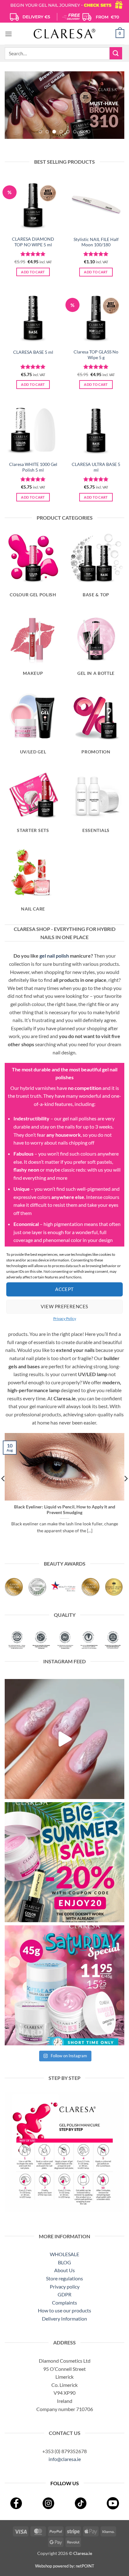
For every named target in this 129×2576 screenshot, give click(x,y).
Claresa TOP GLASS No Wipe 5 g (96, 355)
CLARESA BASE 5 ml (33, 352)
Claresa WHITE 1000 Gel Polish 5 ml (33, 467)
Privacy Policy (65, 1318)
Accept (64, 1289)
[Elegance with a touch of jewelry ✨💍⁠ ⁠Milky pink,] (64, 1739)
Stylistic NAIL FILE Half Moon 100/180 (96, 242)
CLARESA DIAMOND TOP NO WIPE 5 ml (33, 242)
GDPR (64, 2294)
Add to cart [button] (33, 272)
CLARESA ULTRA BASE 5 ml (96, 467)
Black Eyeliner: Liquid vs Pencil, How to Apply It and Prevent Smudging (65, 1510)
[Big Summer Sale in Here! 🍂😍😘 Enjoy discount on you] (64, 1862)
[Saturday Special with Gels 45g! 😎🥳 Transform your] (64, 1985)
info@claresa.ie (65, 2459)
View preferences (64, 1306)
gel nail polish (54, 956)
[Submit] (116, 53)
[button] (8, 34)
